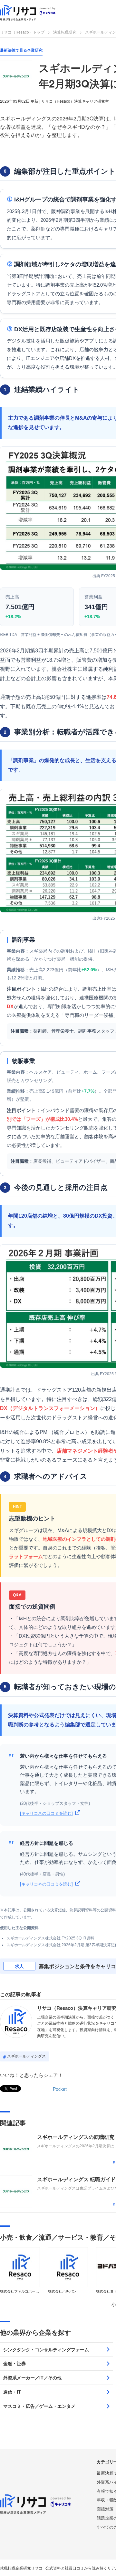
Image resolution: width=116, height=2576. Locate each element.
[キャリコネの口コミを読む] (46, 1813)
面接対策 (105, 2509)
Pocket (60, 2089)
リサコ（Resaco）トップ (22, 32)
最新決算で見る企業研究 (21, 50)
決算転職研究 (65, 32)
